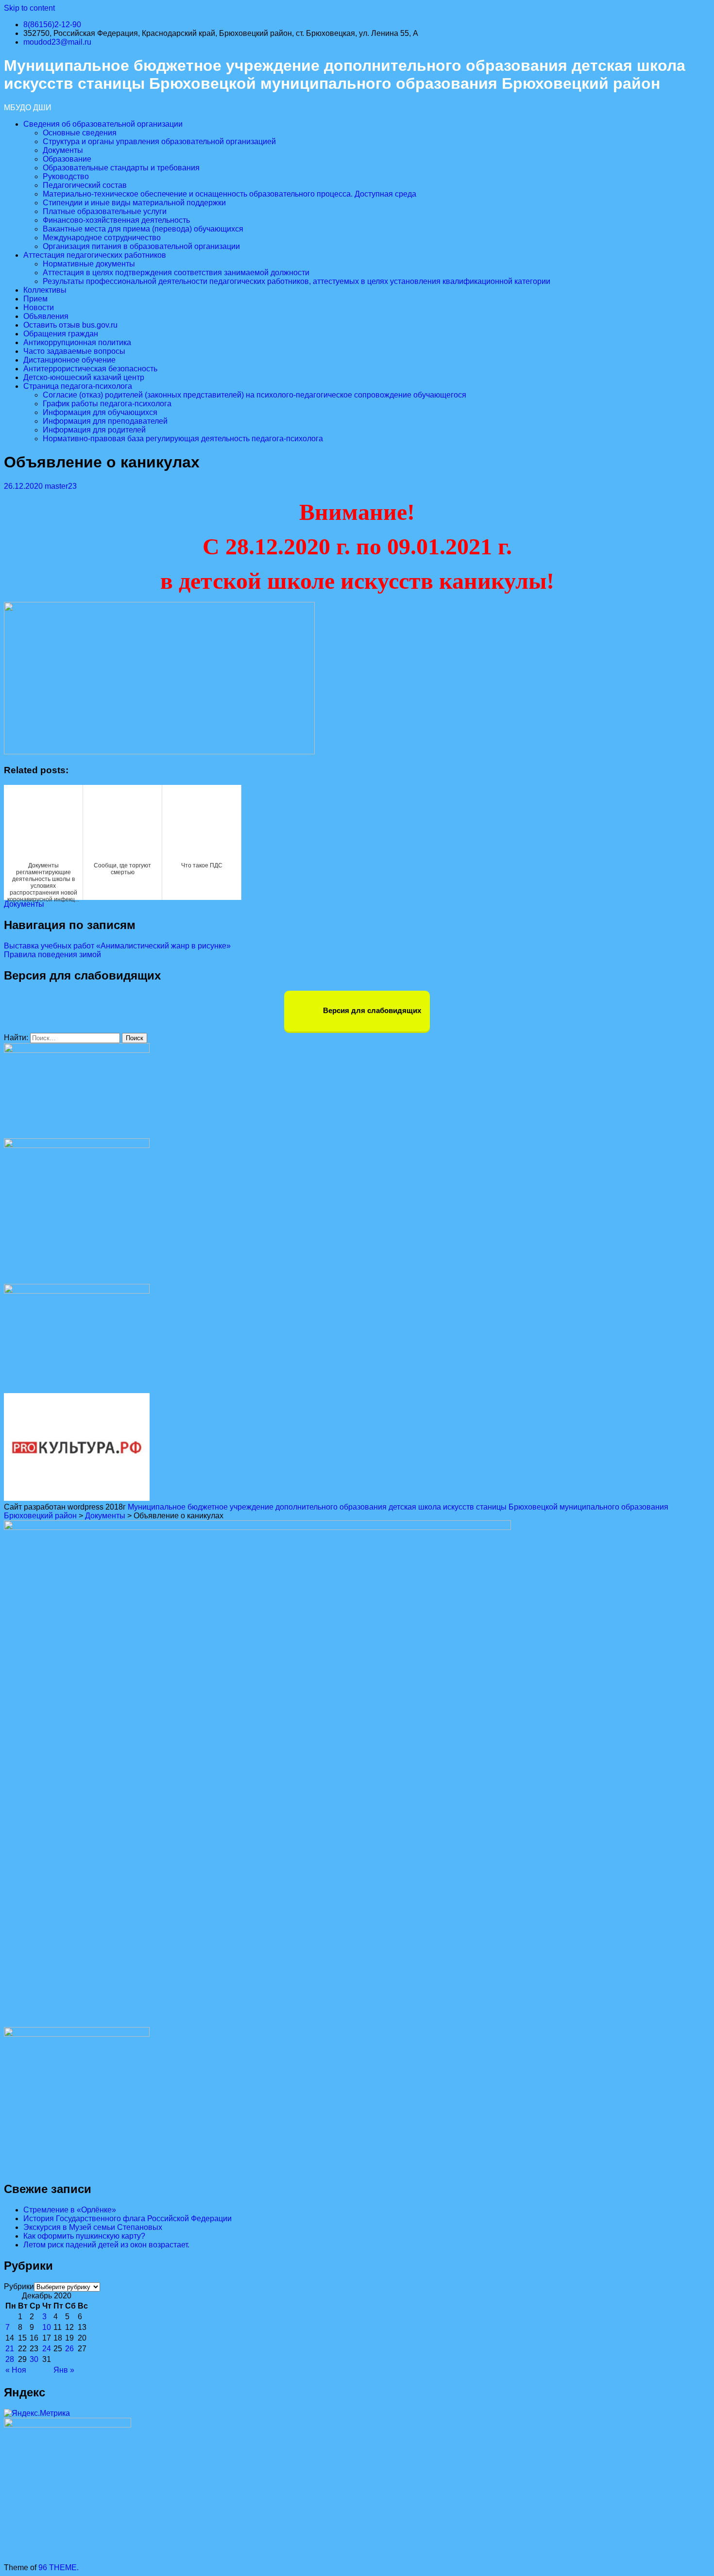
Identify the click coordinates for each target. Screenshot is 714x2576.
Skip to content (29, 8)
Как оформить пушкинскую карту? (84, 2236)
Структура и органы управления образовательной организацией (159, 141)
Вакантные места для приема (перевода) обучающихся (143, 229)
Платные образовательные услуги (105, 211)
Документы (63, 150)
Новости (39, 307)
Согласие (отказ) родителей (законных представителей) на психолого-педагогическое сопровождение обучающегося (255, 395)
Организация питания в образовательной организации (141, 246)
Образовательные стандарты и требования (121, 168)
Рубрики (19, 2286)
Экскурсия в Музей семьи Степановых (93, 2227)
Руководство (66, 176)
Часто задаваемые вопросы (74, 351)
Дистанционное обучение (69, 360)
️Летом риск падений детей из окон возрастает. (106, 2245)
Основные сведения (80, 133)
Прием (35, 299)
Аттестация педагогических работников (95, 255)
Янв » (64, 2370)
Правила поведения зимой (52, 955)
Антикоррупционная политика (77, 342)
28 (10, 2359)
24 (47, 2349)
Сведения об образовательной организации (103, 124)
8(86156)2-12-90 (52, 25)
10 (47, 2327)
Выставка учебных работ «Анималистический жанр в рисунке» (117, 946)
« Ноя (16, 2370)
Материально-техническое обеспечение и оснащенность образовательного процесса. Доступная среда (229, 194)
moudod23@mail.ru (57, 42)
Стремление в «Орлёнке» (70, 2210)
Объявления (46, 316)
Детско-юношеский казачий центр (84, 377)
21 (10, 2349)
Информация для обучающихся (100, 412)
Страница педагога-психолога (78, 386)
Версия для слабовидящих (371, 1010)
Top (691, 2553)
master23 (61, 486)
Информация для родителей (94, 430)
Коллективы (45, 290)
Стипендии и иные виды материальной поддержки (134, 203)
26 (69, 2349)
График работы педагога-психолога (107, 404)
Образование (67, 159)
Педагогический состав (85, 185)
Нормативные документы (89, 264)
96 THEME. (59, 2568)
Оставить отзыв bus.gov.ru (70, 325)
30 (34, 2359)
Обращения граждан (61, 334)
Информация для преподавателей (105, 421)
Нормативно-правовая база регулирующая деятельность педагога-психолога (183, 439)
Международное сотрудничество (102, 238)
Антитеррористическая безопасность (90, 369)
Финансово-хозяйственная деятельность (116, 220)
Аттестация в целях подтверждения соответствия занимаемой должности (176, 273)
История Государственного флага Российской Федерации (127, 2219)
